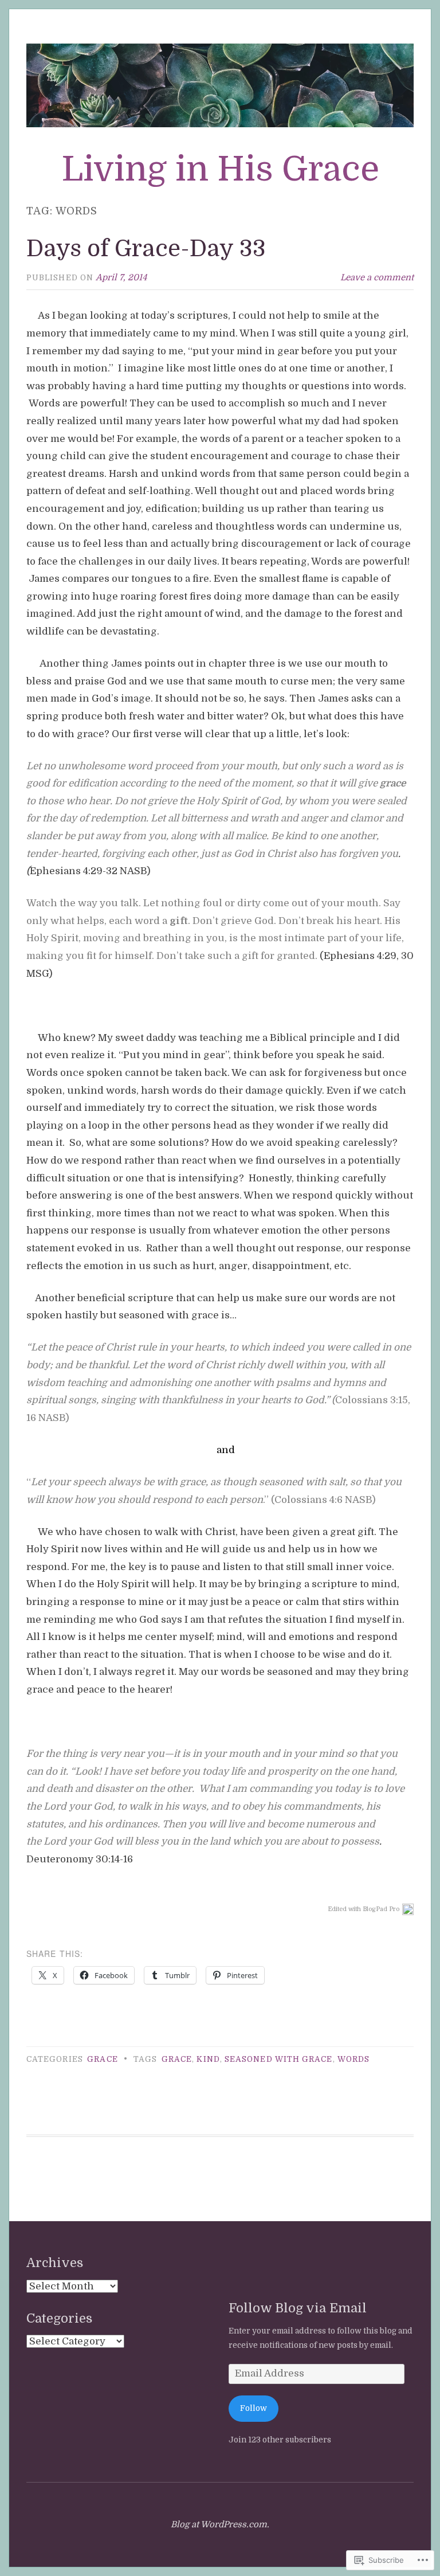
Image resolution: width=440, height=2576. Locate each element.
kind (208, 2059)
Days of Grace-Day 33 (146, 249)
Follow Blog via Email (298, 2308)
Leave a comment (377, 277)
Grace (102, 2059)
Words (353, 2059)
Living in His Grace (220, 169)
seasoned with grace (279, 2059)
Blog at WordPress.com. (220, 2524)
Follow (254, 2408)
